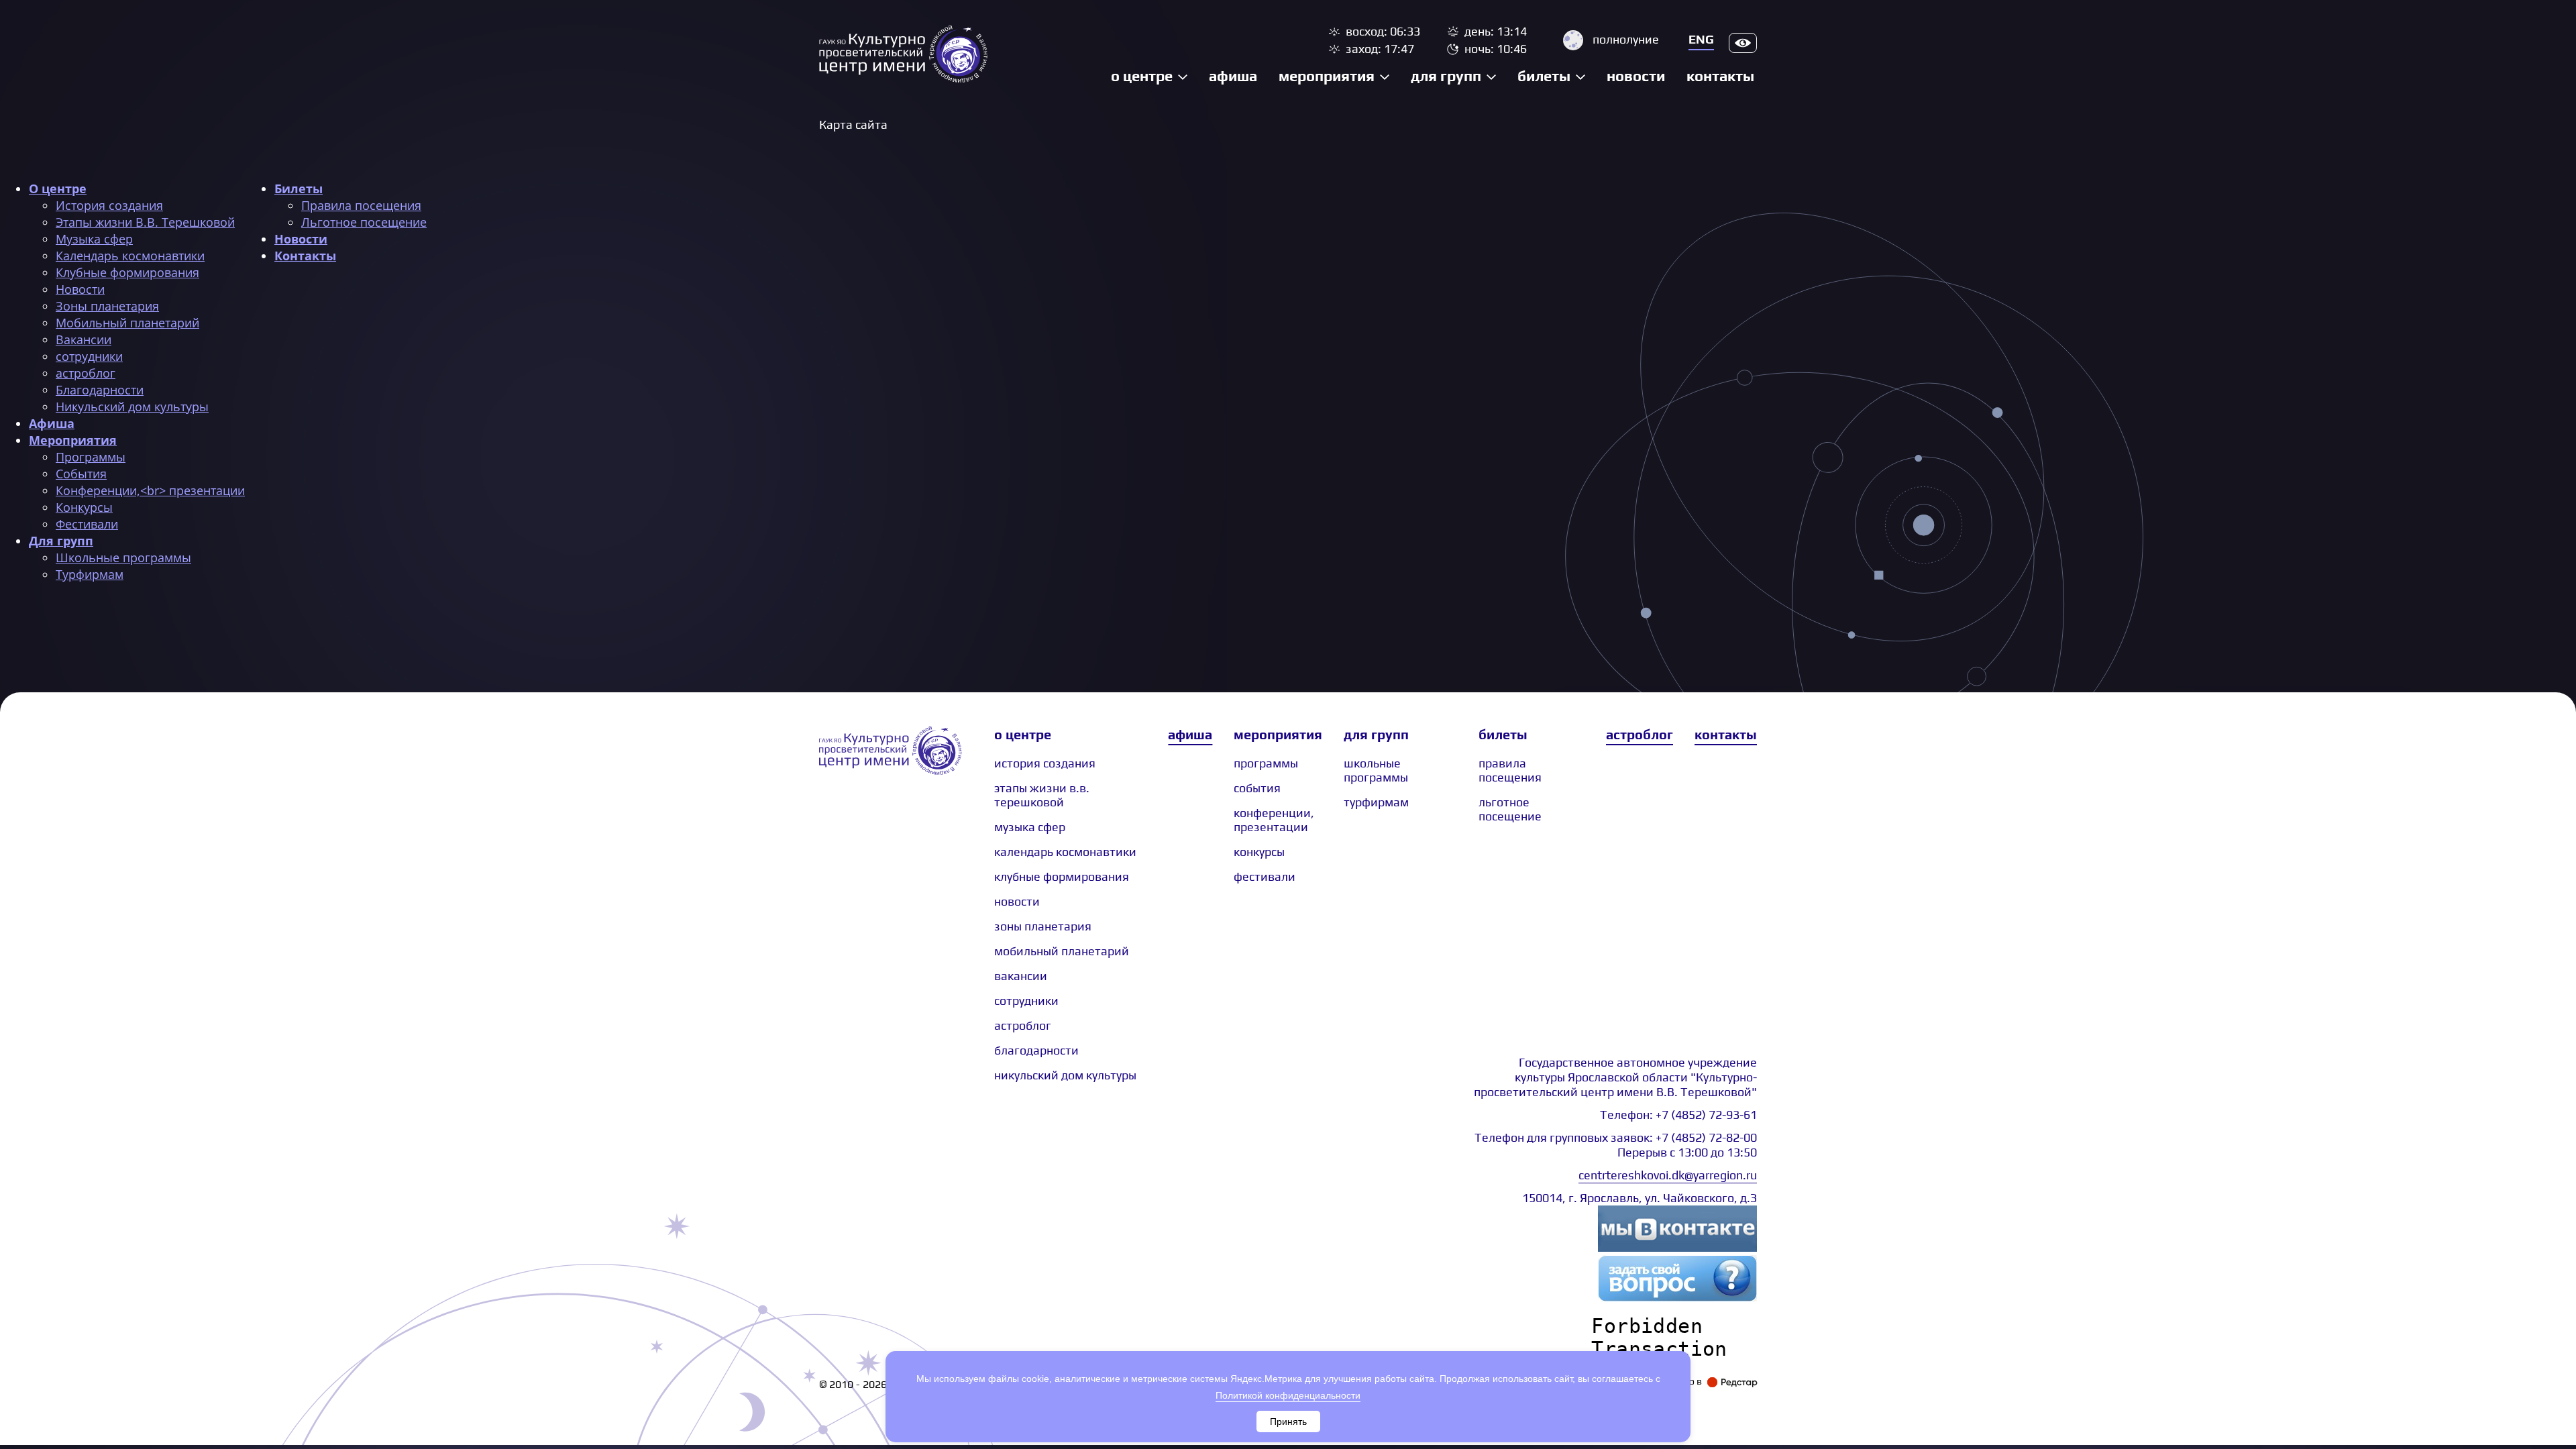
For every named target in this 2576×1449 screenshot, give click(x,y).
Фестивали (87, 524)
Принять (1288, 1421)
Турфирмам (90, 574)
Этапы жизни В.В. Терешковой (145, 222)
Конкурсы (84, 507)
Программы (91, 457)
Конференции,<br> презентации (150, 490)
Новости (1636, 76)
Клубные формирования (127, 272)
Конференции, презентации (1274, 820)
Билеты (1544, 76)
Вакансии (84, 339)
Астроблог (1640, 734)
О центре (1142, 76)
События (81, 474)
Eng (1701, 39)
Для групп (1446, 76)
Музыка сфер (94, 239)
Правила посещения (361, 205)
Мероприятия (1327, 76)
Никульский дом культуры (132, 407)
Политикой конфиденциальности (1288, 1395)
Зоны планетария (107, 306)
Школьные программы (123, 557)
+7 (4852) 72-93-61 (1706, 1115)
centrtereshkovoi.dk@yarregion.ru (1668, 1175)
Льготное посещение (364, 222)
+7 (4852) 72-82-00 (1706, 1137)
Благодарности (100, 390)
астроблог (86, 373)
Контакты (1720, 76)
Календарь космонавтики (130, 256)
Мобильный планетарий (127, 323)
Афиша (1233, 76)
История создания (109, 205)
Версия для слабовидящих (1743, 43)
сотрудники (89, 356)
